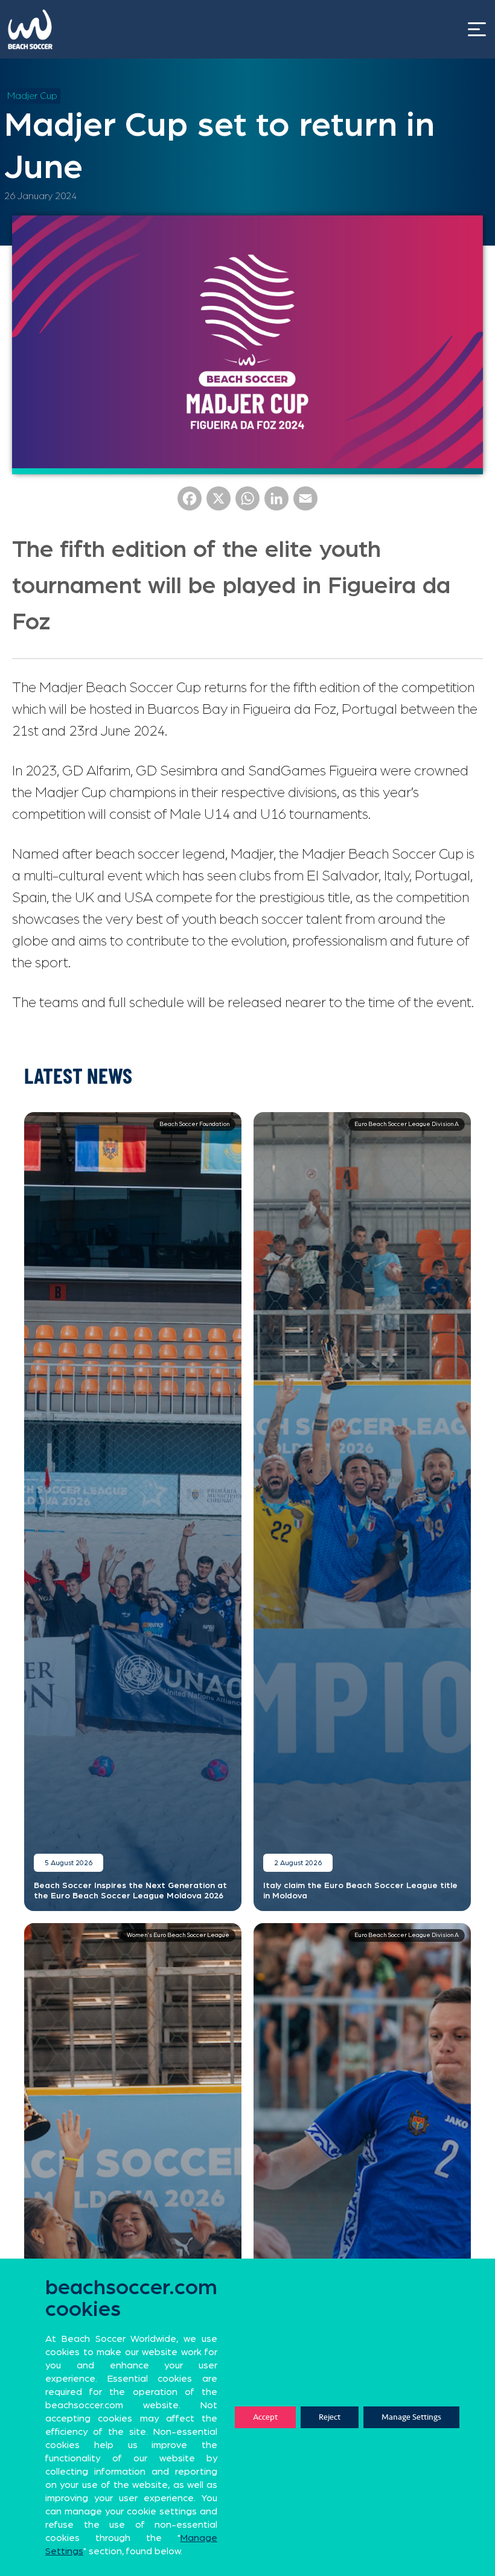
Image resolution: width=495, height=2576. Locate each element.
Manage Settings (411, 2417)
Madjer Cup (32, 96)
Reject (330, 2417)
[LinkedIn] (276, 503)
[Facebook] (190, 503)
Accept (265, 2417)
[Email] (305, 503)
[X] (219, 503)
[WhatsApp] (247, 503)
